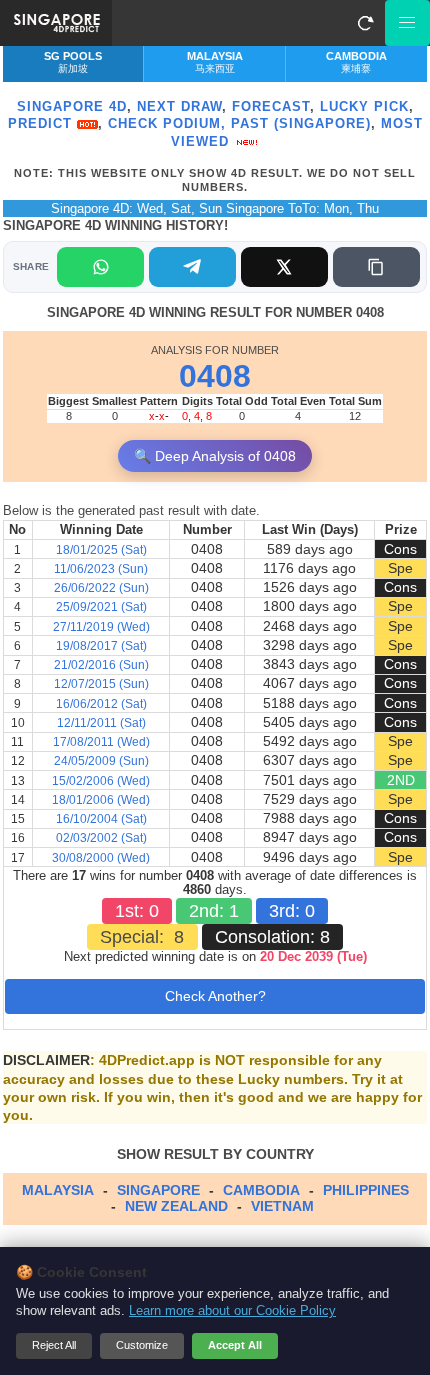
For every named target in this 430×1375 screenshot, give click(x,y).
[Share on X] (284, 267)
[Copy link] (376, 267)
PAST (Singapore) (301, 123)
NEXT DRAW (179, 106)
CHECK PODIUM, (167, 123)
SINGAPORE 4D (72, 106)
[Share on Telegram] (192, 267)
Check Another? (215, 996)
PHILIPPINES (366, 1190)
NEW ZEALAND (176, 1206)
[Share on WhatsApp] (100, 267)
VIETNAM (282, 1206)
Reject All (54, 1345)
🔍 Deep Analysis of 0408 (215, 456)
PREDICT (42, 123)
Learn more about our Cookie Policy (232, 1311)
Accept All (235, 1345)
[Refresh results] (365, 23)
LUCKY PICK (364, 106)
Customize (142, 1345)
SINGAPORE (158, 1190)
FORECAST (271, 106)
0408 (215, 376)
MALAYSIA (58, 1190)
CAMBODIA (261, 1190)
